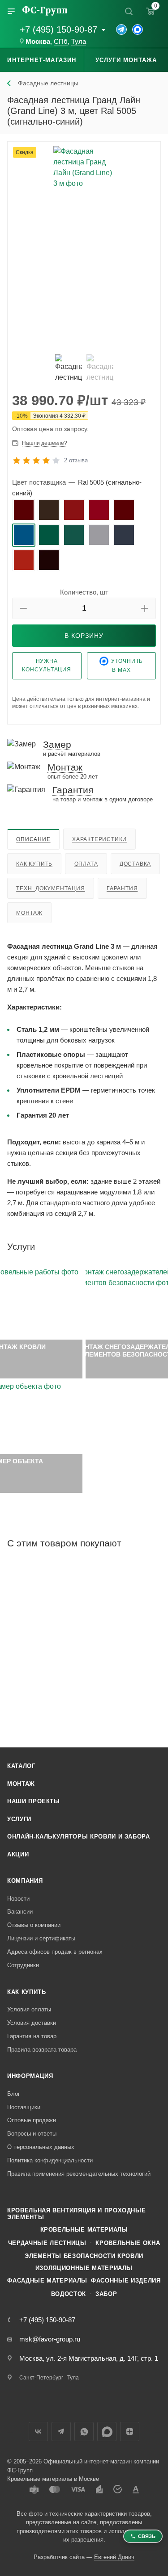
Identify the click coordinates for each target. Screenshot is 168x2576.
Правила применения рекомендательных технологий (79, 2174)
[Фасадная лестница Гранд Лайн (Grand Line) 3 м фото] (84, 247)
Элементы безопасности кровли (84, 2256)
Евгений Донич (114, 2557)
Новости (18, 1899)
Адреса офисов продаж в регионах (55, 1952)
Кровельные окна (128, 2243)
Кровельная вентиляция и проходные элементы (76, 2214)
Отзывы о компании (34, 1925)
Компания (25, 1881)
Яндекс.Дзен (130, 2431)
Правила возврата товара (42, 2050)
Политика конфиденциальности (50, 2160)
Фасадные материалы (47, 2281)
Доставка (135, 864)
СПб (61, 42)
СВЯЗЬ (147, 2536)
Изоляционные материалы (84, 2268)
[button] (23, 608)
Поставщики (24, 2107)
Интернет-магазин (42, 60)
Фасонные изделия (126, 2281)
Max (107, 2431)
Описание (33, 839)
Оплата (86, 864)
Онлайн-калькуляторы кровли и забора (79, 1837)
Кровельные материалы (84, 2230)
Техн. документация (50, 888)
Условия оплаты (29, 2009)
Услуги (19, 1819)
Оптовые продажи (32, 2120)
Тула (79, 42)
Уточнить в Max (127, 666)
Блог (14, 2094)
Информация (30, 2076)
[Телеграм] (121, 29)
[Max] (138, 29)
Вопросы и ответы (32, 2134)
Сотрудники (23, 1965)
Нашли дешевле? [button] (45, 443)
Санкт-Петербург (41, 2378)
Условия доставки (32, 2023)
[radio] (24, 510)
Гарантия (122, 888)
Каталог (21, 1766)
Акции (18, 1854)
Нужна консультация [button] (47, 665)
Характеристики (99, 839)
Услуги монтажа (126, 60)
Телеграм (61, 2431)
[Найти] (129, 11)
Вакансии (20, 1912)
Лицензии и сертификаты (41, 1938)
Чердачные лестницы (47, 2243)
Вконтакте (38, 2431)
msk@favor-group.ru (50, 2339)
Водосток (69, 2294)
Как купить (34, 864)
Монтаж (29, 913)
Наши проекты (34, 1801)
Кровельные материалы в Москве (53, 2479)
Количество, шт (84, 592)
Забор (106, 2294)
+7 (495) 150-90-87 (58, 29)
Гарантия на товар (32, 2036)
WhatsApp (84, 2431)
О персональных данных (41, 2147)
